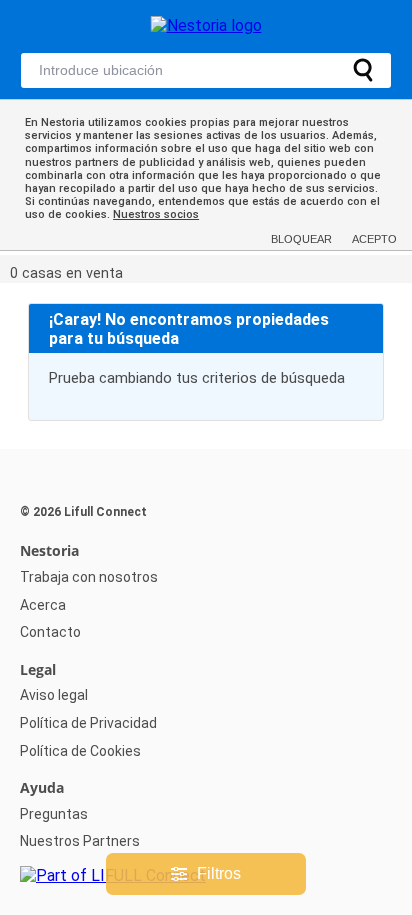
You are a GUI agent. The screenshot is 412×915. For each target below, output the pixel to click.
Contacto (50, 632)
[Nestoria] (206, 25)
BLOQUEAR (301, 239)
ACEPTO (374, 239)
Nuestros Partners (80, 841)
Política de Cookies (80, 751)
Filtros (219, 873)
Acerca (43, 605)
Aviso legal (54, 695)
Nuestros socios (156, 214)
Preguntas (54, 814)
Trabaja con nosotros (89, 577)
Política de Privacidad (88, 723)
